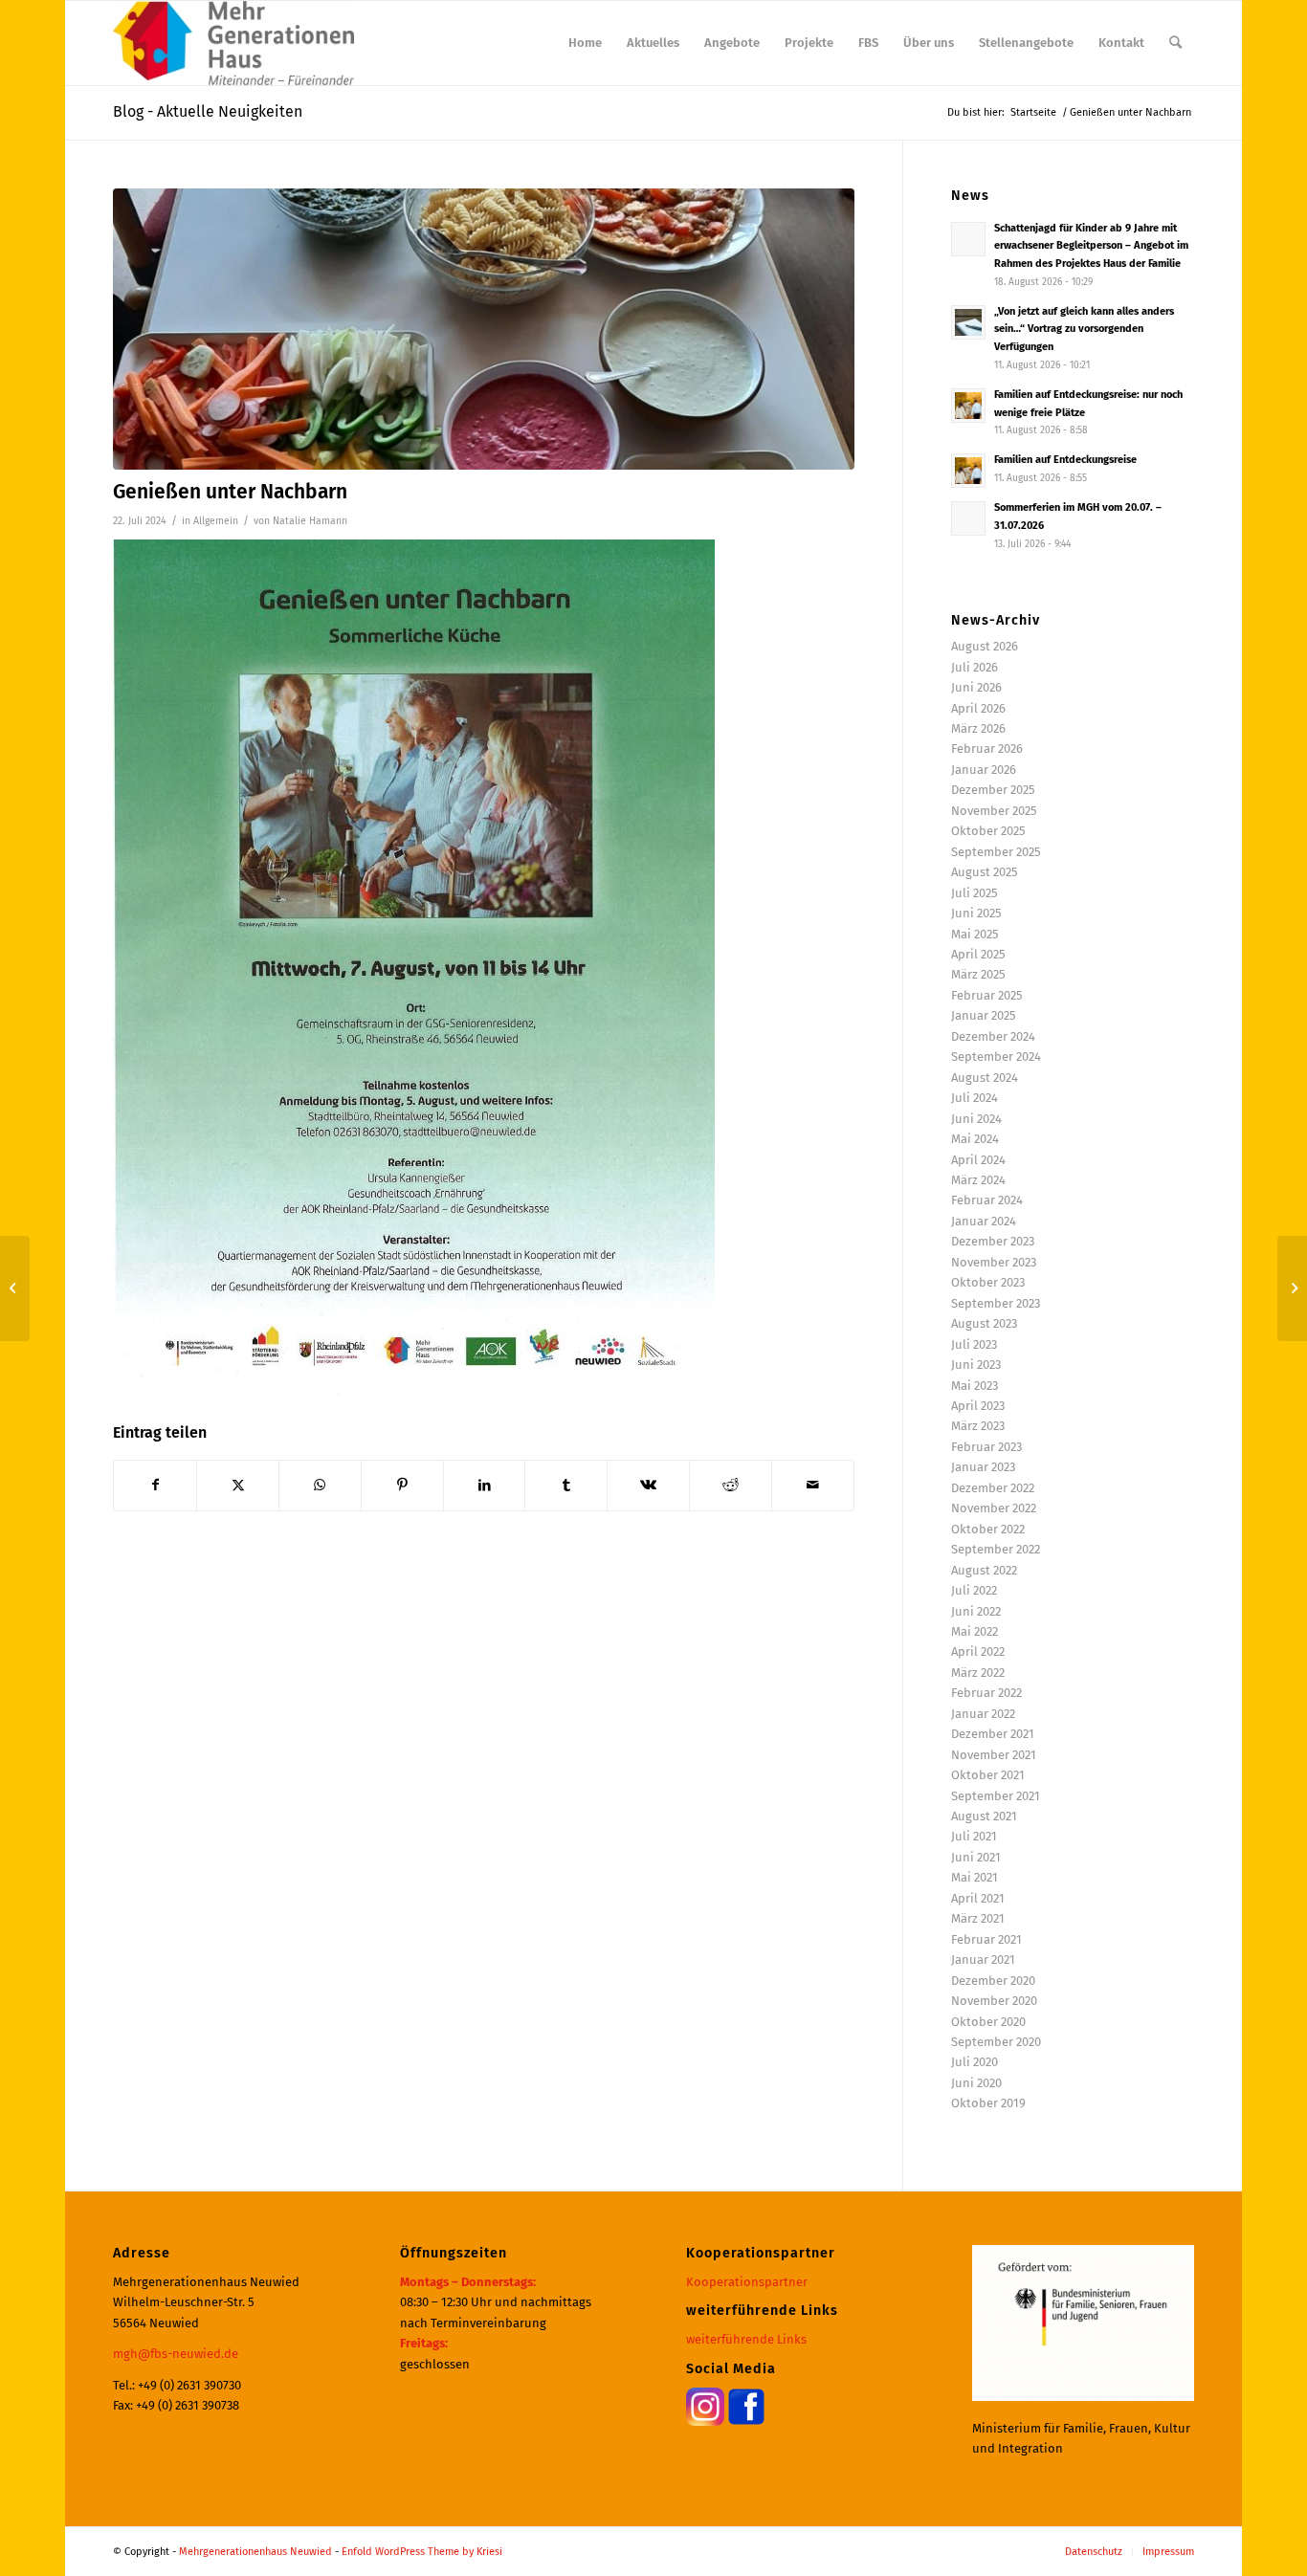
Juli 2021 (974, 1836)
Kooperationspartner (747, 2282)
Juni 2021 (976, 1857)
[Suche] (1175, 43)
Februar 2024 (987, 1200)
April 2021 (978, 1898)
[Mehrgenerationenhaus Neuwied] (233, 43)
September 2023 (996, 1303)
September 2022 (996, 1549)
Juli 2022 (974, 1590)
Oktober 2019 (988, 2103)
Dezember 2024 (993, 1036)
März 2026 (978, 728)
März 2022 (978, 1673)
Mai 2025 (975, 934)
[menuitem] (585, 43)
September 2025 (996, 852)
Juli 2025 (975, 893)
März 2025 (978, 974)
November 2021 (994, 1755)
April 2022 (978, 1651)
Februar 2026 (987, 749)
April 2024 (978, 1160)
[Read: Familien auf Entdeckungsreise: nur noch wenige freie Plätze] (968, 406)
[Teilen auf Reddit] (731, 1485)
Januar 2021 (983, 1960)
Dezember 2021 (993, 1734)
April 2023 (978, 1406)
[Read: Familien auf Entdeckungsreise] (968, 471)
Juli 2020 (975, 2062)
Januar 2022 (983, 1714)
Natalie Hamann (310, 521)
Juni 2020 (976, 2083)
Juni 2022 (976, 1611)
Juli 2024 (975, 1098)
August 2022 (984, 1570)
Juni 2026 (976, 687)
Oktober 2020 (988, 2022)
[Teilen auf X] (238, 1485)
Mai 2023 (975, 1386)
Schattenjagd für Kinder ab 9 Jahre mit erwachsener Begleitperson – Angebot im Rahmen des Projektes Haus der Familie (1091, 246)
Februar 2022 (986, 1693)
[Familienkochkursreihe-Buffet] (483, 329)
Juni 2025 (976, 913)
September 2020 (996, 2042)
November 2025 (994, 811)
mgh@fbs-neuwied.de (176, 2354)
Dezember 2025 (993, 790)
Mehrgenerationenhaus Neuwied (255, 2552)
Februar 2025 (987, 995)
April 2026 (978, 708)
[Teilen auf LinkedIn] (485, 1485)
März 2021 (978, 1918)
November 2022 (994, 1508)
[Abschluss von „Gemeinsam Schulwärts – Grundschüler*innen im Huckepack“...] (1292, 1288)
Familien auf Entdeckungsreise (1065, 460)
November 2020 (994, 2001)
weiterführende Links (746, 2339)
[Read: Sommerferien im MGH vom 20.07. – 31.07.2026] (968, 518)
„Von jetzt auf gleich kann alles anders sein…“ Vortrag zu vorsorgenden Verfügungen (1084, 330)
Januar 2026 (984, 770)
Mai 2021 (975, 1877)
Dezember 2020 (993, 1981)
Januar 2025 (984, 1015)
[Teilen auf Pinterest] (402, 1485)
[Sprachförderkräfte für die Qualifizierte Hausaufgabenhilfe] (15, 1288)
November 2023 (994, 1262)
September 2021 (996, 1796)
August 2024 (985, 1078)
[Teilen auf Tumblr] (566, 1485)
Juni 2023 (976, 1365)
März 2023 (978, 1426)
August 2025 (985, 872)
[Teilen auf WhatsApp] (320, 1485)
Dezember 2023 (993, 1241)
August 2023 (984, 1323)
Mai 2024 (975, 1139)
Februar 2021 (986, 1939)
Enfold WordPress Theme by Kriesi (422, 2552)
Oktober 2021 (988, 1775)
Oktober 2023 (988, 1282)
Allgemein (216, 521)
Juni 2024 (976, 1119)
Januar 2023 (983, 1467)
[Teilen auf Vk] (648, 1485)
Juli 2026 (975, 667)
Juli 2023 (974, 1344)
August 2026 (985, 646)
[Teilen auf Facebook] (155, 1485)
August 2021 (984, 1816)
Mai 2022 (975, 1631)
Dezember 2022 (993, 1488)
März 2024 (978, 1180)
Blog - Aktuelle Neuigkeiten (208, 111)
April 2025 (978, 954)
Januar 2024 (984, 1221)
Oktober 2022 (988, 1529)
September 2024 (996, 1057)
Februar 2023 (986, 1447)
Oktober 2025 (988, 831)
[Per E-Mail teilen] (813, 1485)
